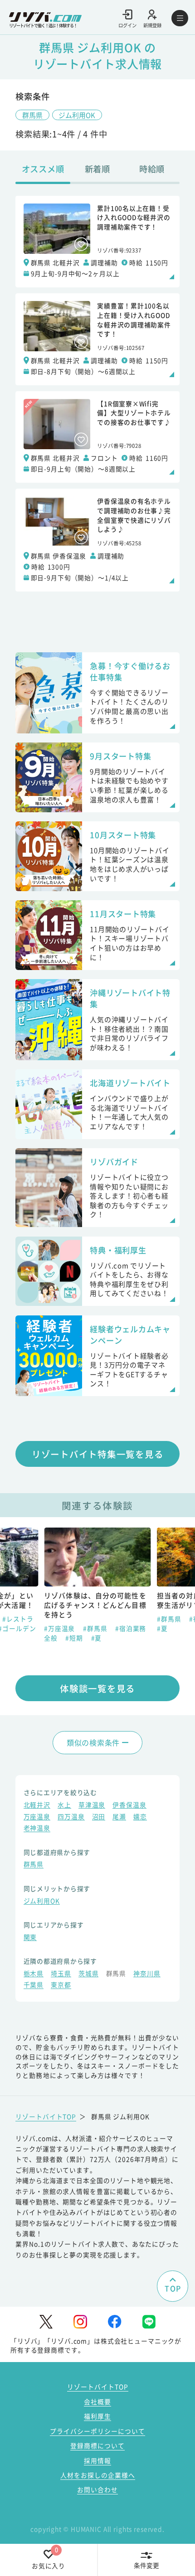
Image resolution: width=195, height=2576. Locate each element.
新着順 (97, 169)
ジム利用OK (77, 115)
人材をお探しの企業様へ (98, 2475)
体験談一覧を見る (97, 1688)
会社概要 (97, 2401)
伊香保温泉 (129, 1805)
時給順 (152, 169)
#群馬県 (96, 1628)
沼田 (99, 1817)
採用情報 (97, 2460)
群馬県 (32, 115)
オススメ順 (43, 169)
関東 (30, 1938)
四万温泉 (71, 1817)
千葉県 (34, 1985)
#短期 (75, 1638)
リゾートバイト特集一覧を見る (98, 1454)
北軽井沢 (37, 1805)
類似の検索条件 (93, 1742)
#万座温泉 (60, 1628)
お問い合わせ (97, 2489)
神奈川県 (147, 1974)
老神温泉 (37, 1829)
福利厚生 (97, 2416)
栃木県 (34, 1974)
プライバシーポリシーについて (97, 2431)
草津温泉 (92, 1805)
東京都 (61, 1985)
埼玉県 (61, 1974)
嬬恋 (140, 1817)
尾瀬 (119, 1817)
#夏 (97, 1638)
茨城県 (89, 1974)
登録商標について (97, 2445)
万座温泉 (37, 1817)
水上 (64, 1805)
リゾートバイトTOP (46, 2116)
